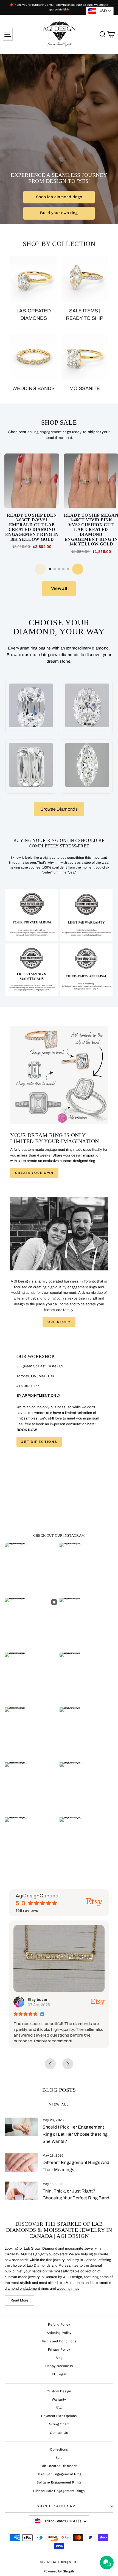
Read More (19, 2300)
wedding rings (68, 2289)
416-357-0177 (28, 1386)
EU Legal (59, 2374)
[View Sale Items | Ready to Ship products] (85, 279)
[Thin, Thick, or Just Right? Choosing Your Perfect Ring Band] (21, 2191)
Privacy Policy (59, 2350)
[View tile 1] (32, 915)
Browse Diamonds (59, 809)
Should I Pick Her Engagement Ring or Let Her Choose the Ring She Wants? (75, 2134)
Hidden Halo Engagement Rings (59, 2491)
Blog (59, 2358)
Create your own (34, 1173)
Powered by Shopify (59, 2571)
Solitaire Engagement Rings (59, 2482)
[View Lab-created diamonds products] (33, 279)
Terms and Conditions (59, 2341)
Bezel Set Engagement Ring (59, 2474)
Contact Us (59, 2433)
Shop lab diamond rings (59, 197)
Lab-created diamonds (34, 314)
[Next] (78, 569)
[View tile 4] (86, 970)
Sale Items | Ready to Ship (85, 314)
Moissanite (85, 388)
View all (59, 588)
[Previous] (40, 569)
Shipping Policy (59, 2333)
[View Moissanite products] (85, 357)
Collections (59, 2449)
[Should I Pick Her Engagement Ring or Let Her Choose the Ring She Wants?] (21, 2127)
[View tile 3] (32, 970)
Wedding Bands (33, 388)
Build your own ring (59, 213)
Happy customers (59, 2366)
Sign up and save (57, 2506)
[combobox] (100, 11)
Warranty (59, 2399)
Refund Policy (59, 2325)
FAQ (59, 2408)
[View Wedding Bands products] (33, 357)
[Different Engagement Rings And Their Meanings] (21, 2162)
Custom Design (59, 2391)
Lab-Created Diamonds (59, 2466)
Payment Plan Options (59, 2416)
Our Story (59, 1322)
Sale (59, 2458)
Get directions (39, 1442)
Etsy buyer (30, 1999)
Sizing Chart (59, 2424)
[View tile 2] (86, 915)
